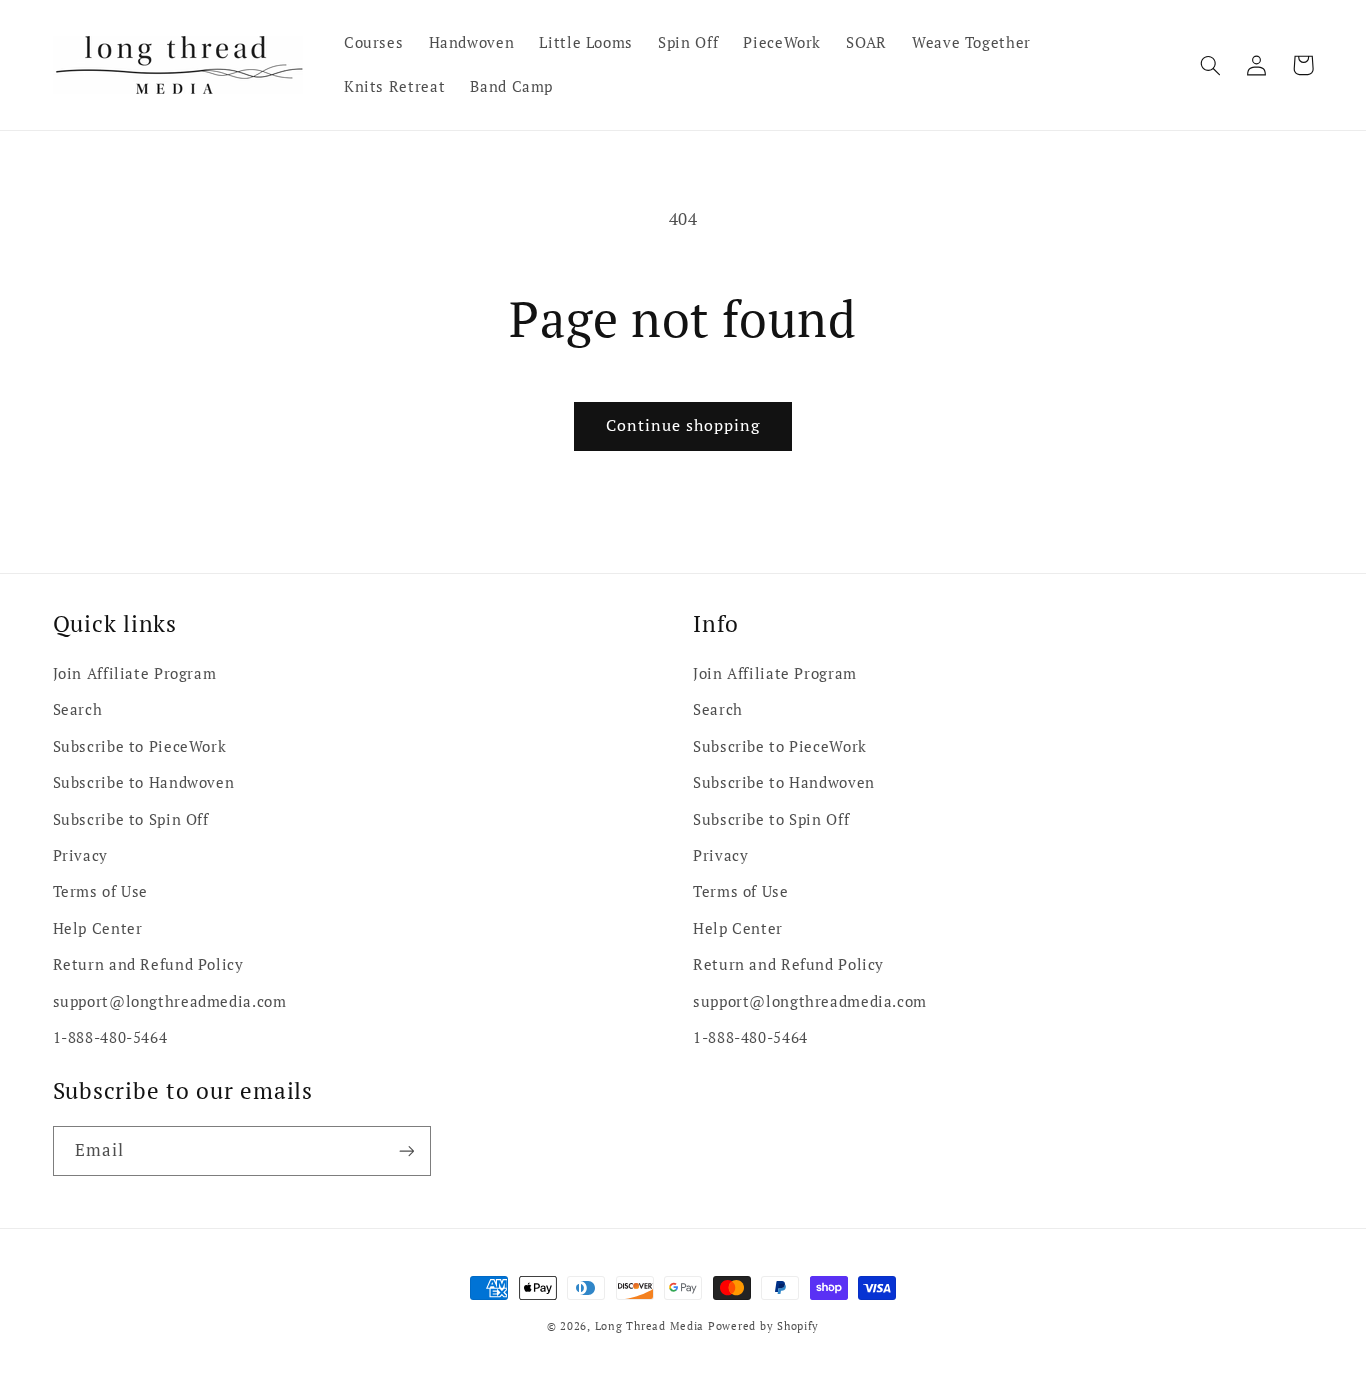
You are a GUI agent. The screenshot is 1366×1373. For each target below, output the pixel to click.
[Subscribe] (406, 1150)
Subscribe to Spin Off (131, 819)
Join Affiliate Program (135, 673)
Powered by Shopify (763, 1326)
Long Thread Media (650, 1326)
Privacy (80, 855)
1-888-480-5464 (110, 1037)
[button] (1211, 65)
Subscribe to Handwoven (144, 782)
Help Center (98, 928)
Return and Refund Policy (148, 964)
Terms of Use (101, 891)
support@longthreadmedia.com (170, 1001)
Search (78, 709)
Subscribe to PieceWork (140, 746)
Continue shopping (683, 425)
